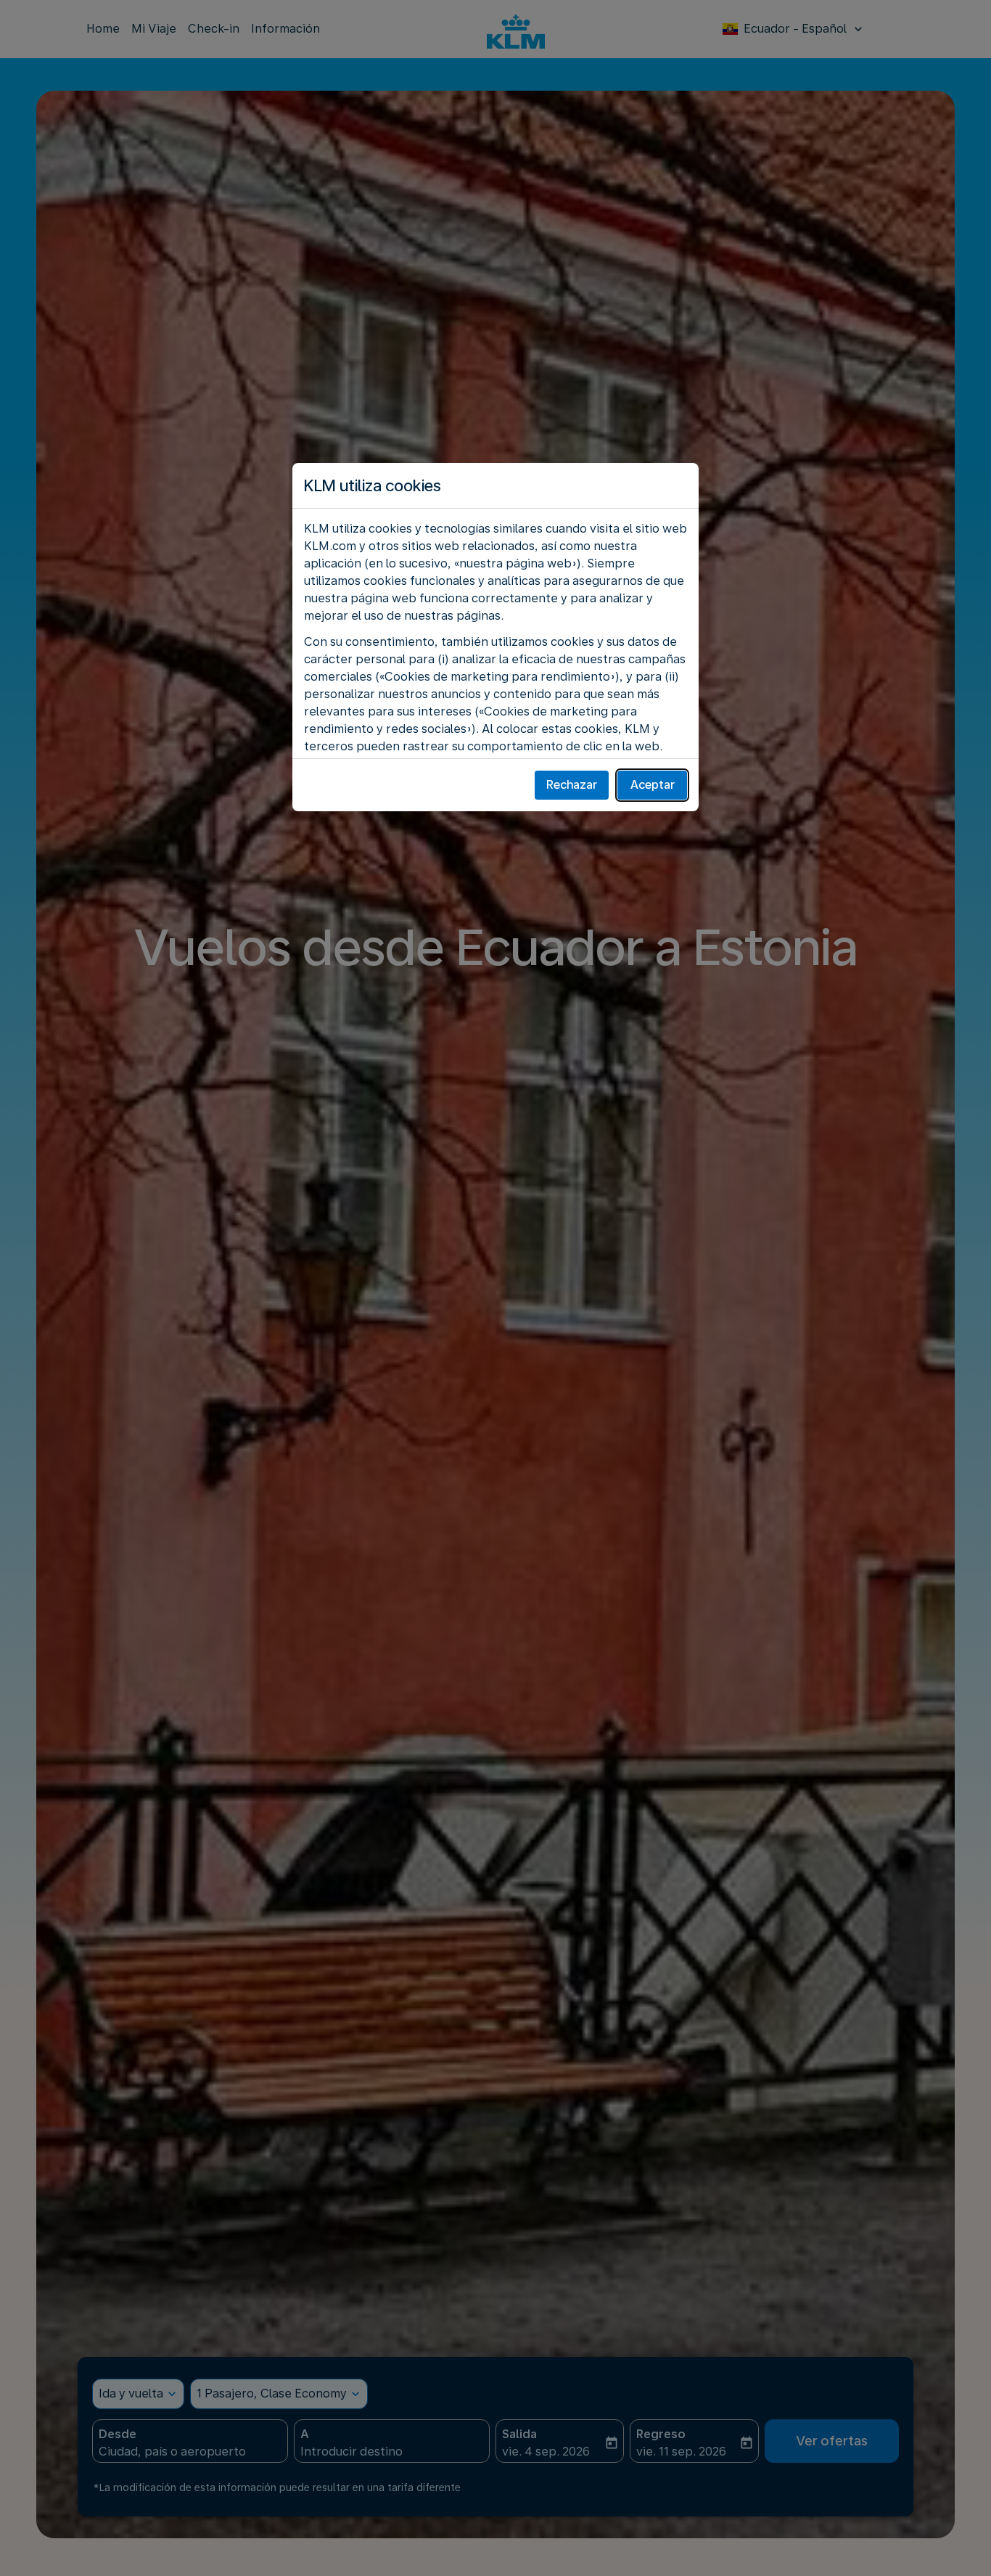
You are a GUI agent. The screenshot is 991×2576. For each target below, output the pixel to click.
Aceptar (653, 785)
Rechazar (572, 785)
